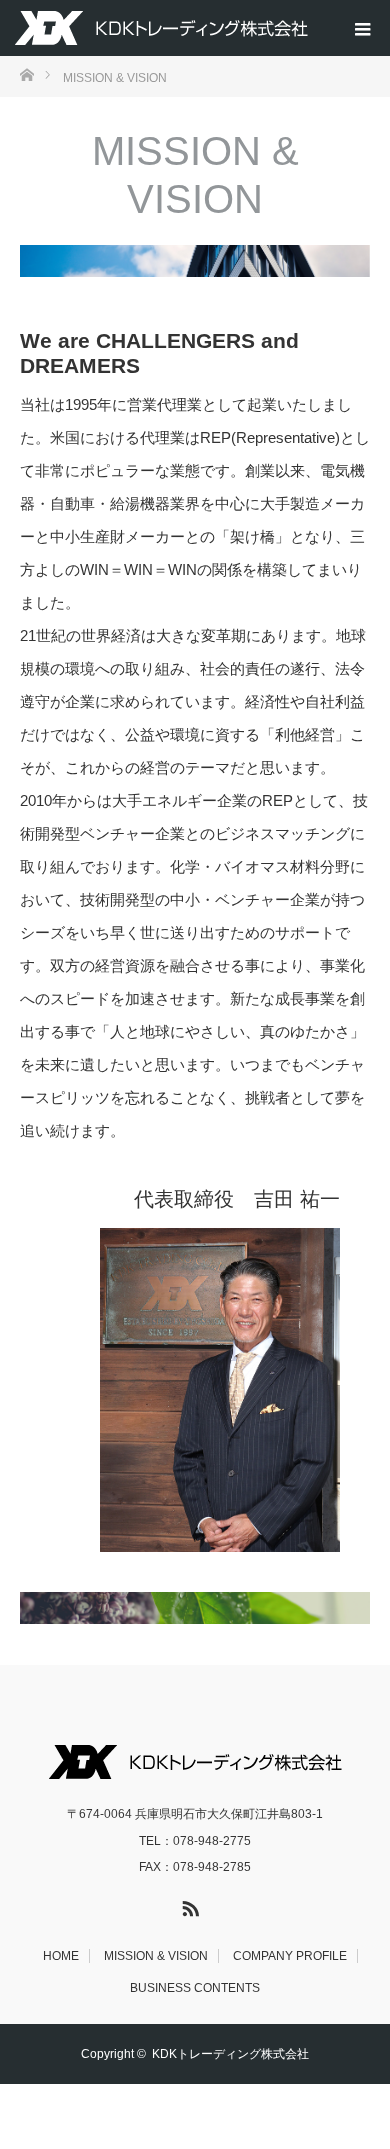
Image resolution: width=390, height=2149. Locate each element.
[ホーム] (26, 73)
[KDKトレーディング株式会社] (161, 28)
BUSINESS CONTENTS (195, 1988)
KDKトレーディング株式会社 (230, 2054)
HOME (61, 1956)
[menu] (362, 28)
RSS (188, 1905)
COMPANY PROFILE (290, 1956)
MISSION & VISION (156, 1956)
